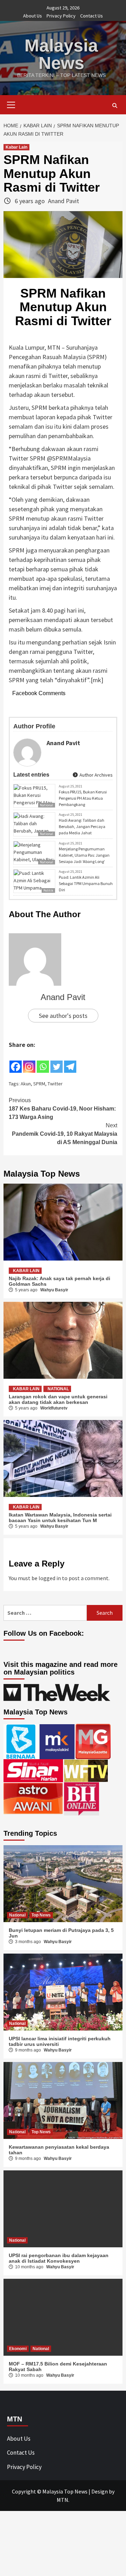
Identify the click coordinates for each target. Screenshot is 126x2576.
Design (100, 2491)
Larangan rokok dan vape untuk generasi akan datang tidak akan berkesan (58, 1399)
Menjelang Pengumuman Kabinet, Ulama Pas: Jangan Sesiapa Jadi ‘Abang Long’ (84, 855)
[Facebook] (16, 1062)
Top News (41, 1915)
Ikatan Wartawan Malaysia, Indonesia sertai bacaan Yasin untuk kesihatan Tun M (60, 1518)
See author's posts (63, 1016)
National (58, 1389)
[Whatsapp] (43, 1062)
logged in (50, 1578)
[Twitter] (57, 1062)
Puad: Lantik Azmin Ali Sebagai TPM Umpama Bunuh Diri (86, 883)
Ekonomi (18, 2349)
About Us (33, 16)
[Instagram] (29, 1062)
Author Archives (96, 775)
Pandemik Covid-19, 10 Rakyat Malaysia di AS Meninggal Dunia (65, 1134)
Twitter (55, 1084)
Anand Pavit (64, 201)
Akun (26, 1084)
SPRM (39, 1084)
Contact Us (92, 16)
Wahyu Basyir (54, 1290)
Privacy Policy (61, 16)
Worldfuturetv (54, 1408)
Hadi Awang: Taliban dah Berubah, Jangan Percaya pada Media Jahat (82, 826)
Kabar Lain (16, 147)
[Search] (115, 106)
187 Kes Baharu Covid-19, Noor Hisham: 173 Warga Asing (62, 1109)
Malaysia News (61, 54)
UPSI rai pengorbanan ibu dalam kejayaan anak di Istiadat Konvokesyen (59, 2258)
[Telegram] (70, 1062)
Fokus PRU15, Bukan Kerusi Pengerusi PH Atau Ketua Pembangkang (83, 798)
